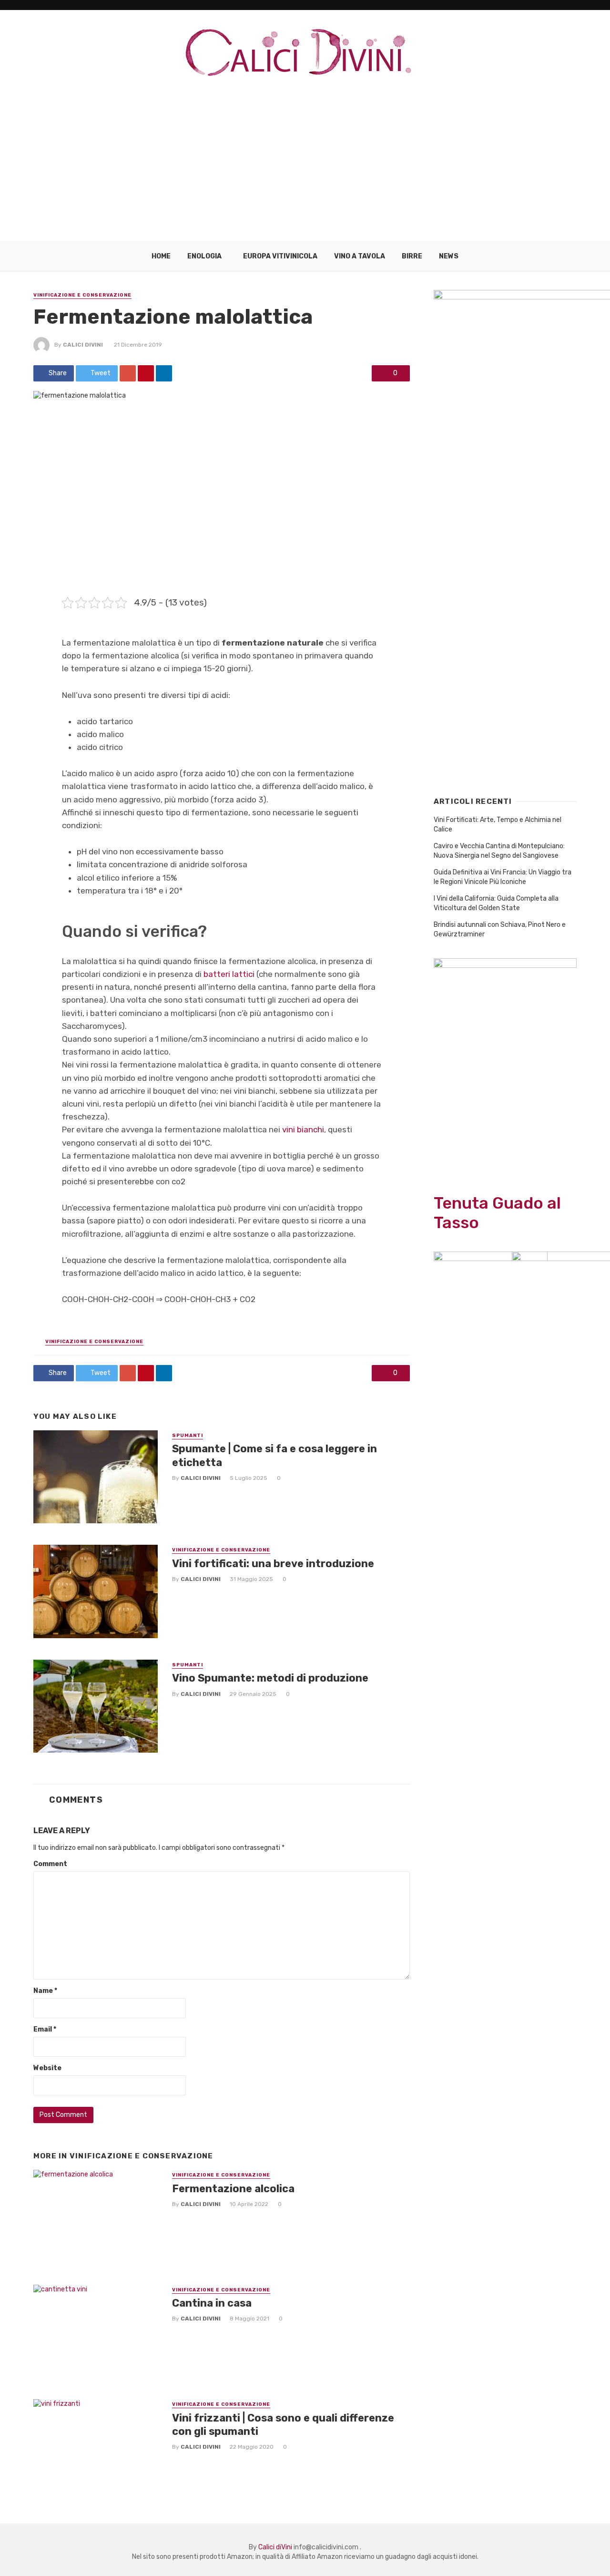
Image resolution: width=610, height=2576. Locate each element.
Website (47, 2068)
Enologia (204, 256)
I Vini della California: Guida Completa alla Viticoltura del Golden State (496, 903)
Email (45, 2029)
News (449, 256)
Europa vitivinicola (280, 256)
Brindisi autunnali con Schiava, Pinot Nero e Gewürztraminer (500, 929)
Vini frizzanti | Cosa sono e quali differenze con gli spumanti (283, 2425)
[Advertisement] (305, 171)
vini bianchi (303, 1129)
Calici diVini (83, 345)
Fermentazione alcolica (233, 2189)
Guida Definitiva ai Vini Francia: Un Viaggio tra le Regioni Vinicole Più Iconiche (503, 877)
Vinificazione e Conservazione (82, 295)
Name (45, 1991)
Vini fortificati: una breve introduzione (273, 1564)
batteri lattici (229, 974)
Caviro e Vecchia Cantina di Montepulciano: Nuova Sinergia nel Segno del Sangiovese (499, 851)
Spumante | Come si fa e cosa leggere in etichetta (274, 1455)
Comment (50, 1864)
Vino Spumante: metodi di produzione (270, 1678)
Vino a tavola (360, 256)
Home (161, 256)
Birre (412, 256)
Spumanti (188, 1436)
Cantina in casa (212, 2303)
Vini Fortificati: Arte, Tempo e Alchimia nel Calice (498, 825)
